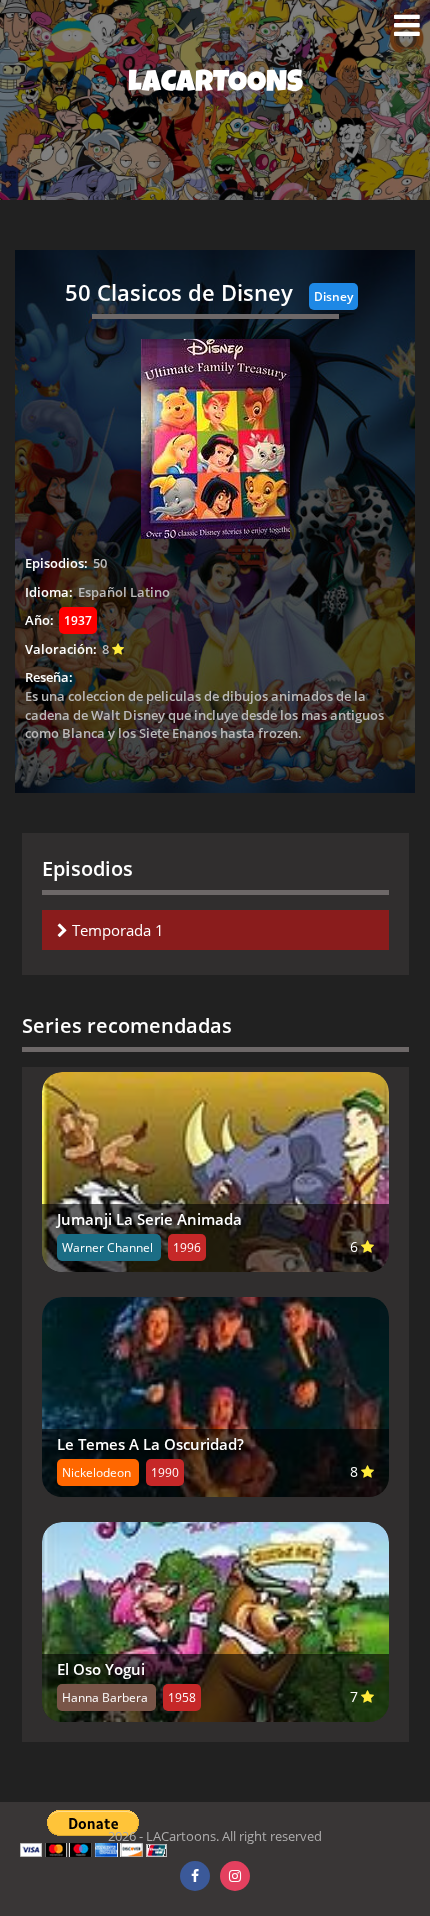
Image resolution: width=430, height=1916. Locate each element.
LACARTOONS (215, 85)
